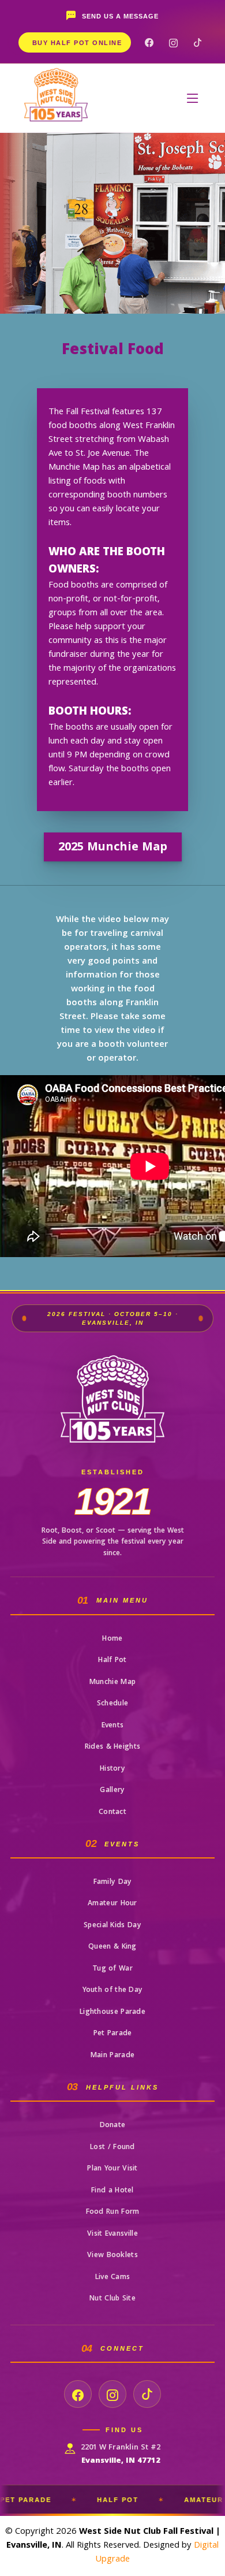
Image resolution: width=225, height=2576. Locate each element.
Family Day (113, 1882)
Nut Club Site (112, 2299)
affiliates (214, 2508)
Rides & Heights (113, 1747)
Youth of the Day (113, 1990)
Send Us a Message (120, 16)
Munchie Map (112, 1683)
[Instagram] (173, 42)
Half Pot (112, 1661)
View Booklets (112, 2256)
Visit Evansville (112, 2234)
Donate (113, 2126)
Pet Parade (113, 2034)
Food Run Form (113, 2212)
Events (113, 1726)
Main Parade (112, 2056)
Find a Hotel (112, 2191)
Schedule (112, 1704)
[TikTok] (197, 42)
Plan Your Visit (112, 2169)
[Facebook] (149, 42)
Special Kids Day (112, 1926)
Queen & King (112, 1947)
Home (112, 1639)
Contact (112, 1813)
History (112, 1769)
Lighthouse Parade (112, 2012)
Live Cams (113, 2278)
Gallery (112, 1791)
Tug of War (112, 1969)
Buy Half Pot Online (77, 43)
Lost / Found (112, 2148)
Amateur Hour (112, 1904)
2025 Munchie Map (113, 848)
